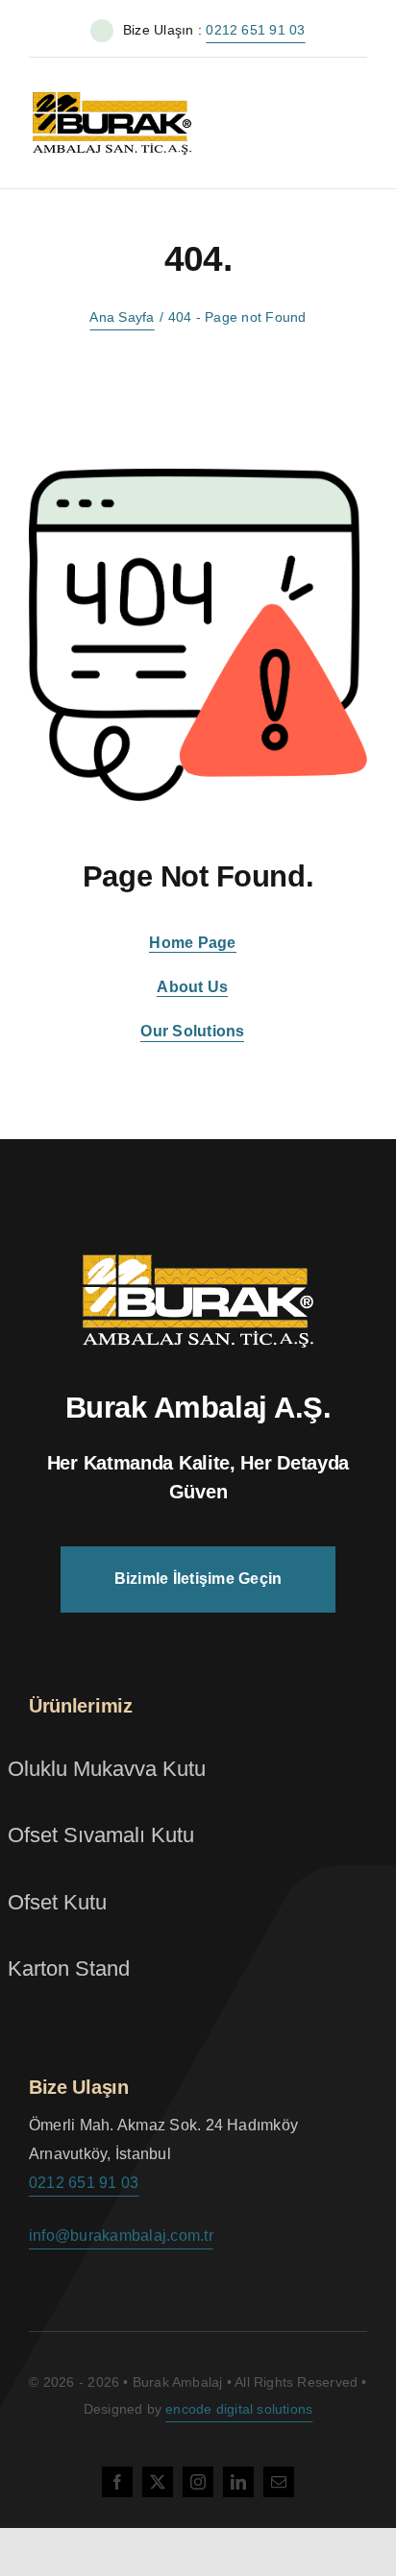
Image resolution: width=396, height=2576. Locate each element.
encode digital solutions (239, 2409)
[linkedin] (238, 2482)
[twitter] (158, 2482)
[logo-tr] (112, 94)
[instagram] (198, 2482)
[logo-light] (198, 1262)
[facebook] (117, 2482)
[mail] (279, 2482)
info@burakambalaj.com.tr (121, 2236)
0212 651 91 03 (255, 30)
